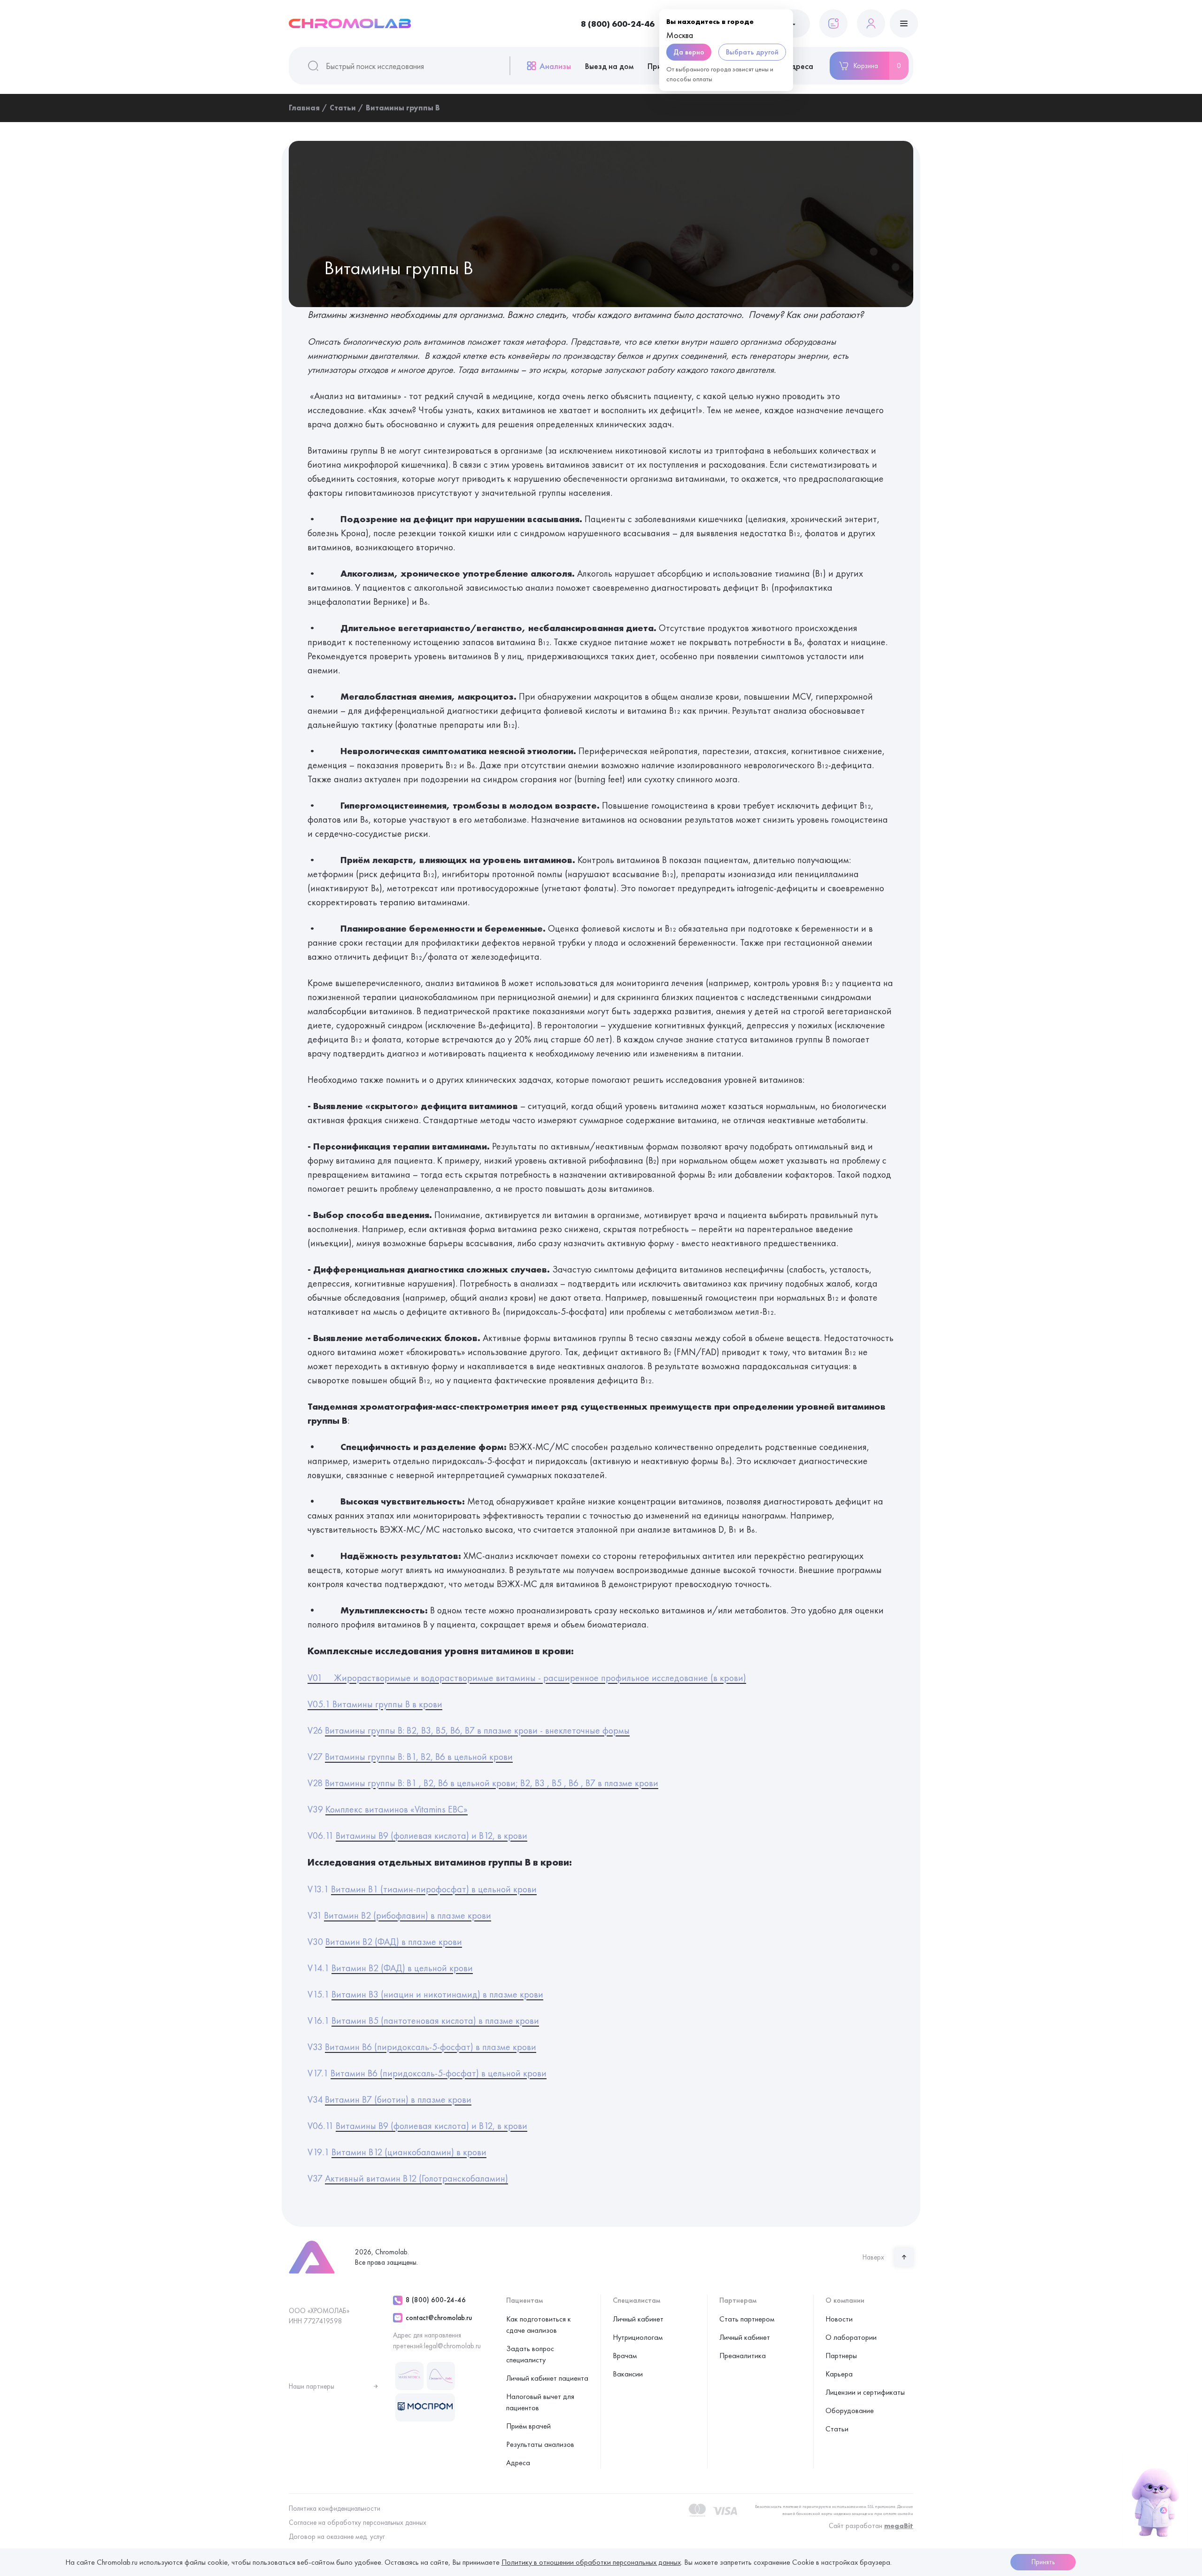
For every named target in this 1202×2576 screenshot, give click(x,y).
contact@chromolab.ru (439, 2318)
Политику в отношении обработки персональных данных (591, 2562)
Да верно (689, 52)
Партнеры (841, 2356)
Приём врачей (528, 2426)
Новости (839, 2319)
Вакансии (628, 2374)
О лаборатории (851, 2337)
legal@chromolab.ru (452, 2346)
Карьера (839, 2374)
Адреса (799, 66)
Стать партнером (747, 2319)
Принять (1043, 2562)
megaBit (899, 2526)
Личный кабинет (638, 2319)
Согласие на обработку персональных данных (358, 2522)
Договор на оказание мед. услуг (337, 2537)
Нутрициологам (638, 2337)
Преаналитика (743, 2356)
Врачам (625, 2356)
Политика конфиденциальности (335, 2508)
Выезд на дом (609, 66)
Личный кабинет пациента (547, 2378)
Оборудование (850, 2410)
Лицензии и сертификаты (865, 2392)
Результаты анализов (540, 2444)
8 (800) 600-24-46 (618, 24)
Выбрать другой (752, 52)
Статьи (837, 2429)
